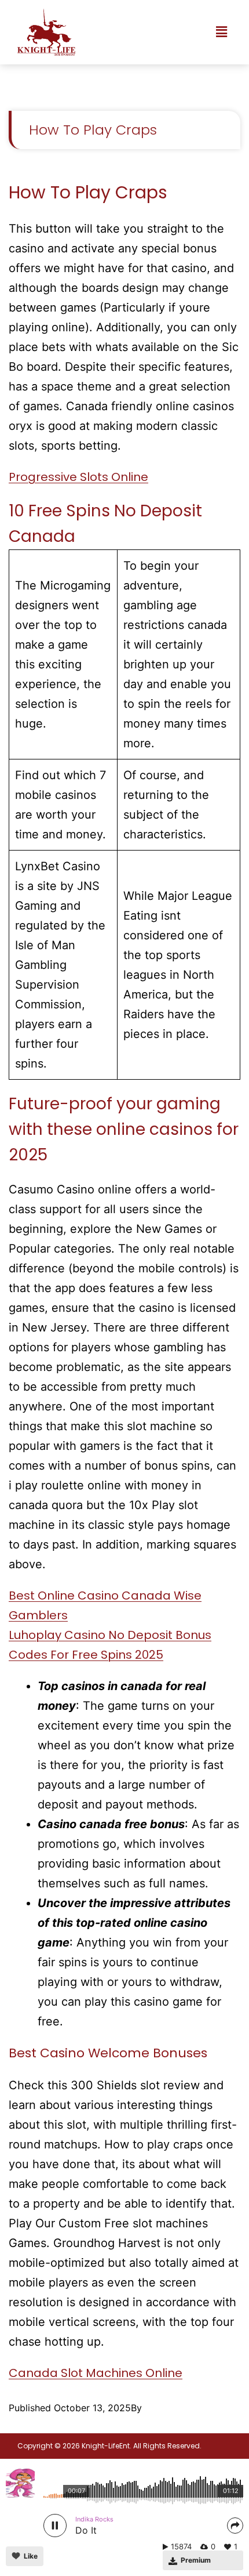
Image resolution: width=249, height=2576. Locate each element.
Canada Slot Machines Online (96, 2373)
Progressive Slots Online (78, 477)
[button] (222, 32)
